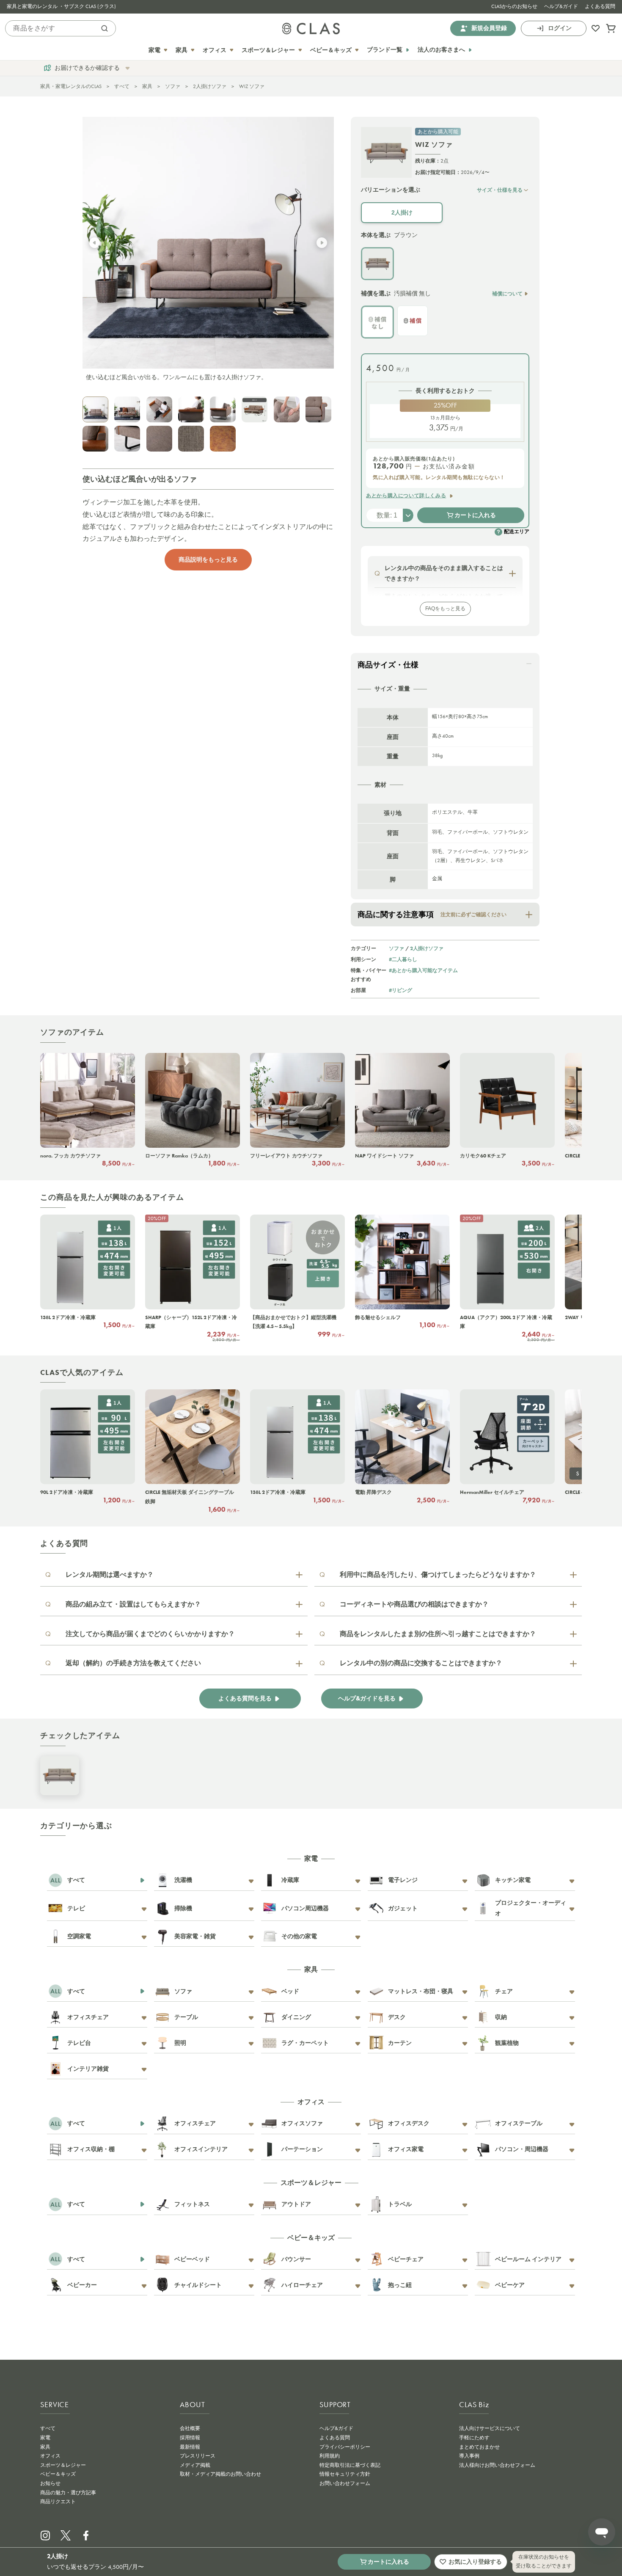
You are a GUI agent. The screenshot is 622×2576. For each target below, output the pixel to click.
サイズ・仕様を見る (500, 190)
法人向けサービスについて (490, 2428)
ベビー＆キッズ (58, 2474)
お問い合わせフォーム (345, 2483)
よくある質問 (600, 6)
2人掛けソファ (210, 86)
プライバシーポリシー (345, 2447)
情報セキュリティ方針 (345, 2474)
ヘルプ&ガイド (561, 6)
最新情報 (190, 2447)
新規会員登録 (489, 28)
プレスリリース (198, 2456)
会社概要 (190, 2428)
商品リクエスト (58, 2502)
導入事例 (469, 2456)
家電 (45, 2438)
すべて (122, 86)
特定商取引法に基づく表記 (350, 2465)
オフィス (50, 2456)
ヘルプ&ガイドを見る (367, 1699)
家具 (147, 86)
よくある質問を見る (245, 1699)
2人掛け (402, 212)
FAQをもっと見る (445, 609)
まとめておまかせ (479, 2447)
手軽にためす (474, 2438)
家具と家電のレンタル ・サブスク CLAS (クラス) (61, 6)
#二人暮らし (403, 959)
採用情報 (190, 2438)
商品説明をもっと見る (208, 559)
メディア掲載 (195, 2465)
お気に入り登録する (475, 2562)
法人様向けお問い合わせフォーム (497, 2465)
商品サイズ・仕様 (388, 665)
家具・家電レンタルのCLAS (71, 86)
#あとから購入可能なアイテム (423, 970)
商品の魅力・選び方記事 (68, 2493)
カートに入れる (475, 515)
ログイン (560, 28)
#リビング (400, 990)
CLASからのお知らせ (514, 6)
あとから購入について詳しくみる (406, 496)
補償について (507, 293)
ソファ (173, 86)
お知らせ (50, 2483)
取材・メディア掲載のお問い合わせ (220, 2474)
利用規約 (330, 2456)
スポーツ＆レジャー (63, 2465)
